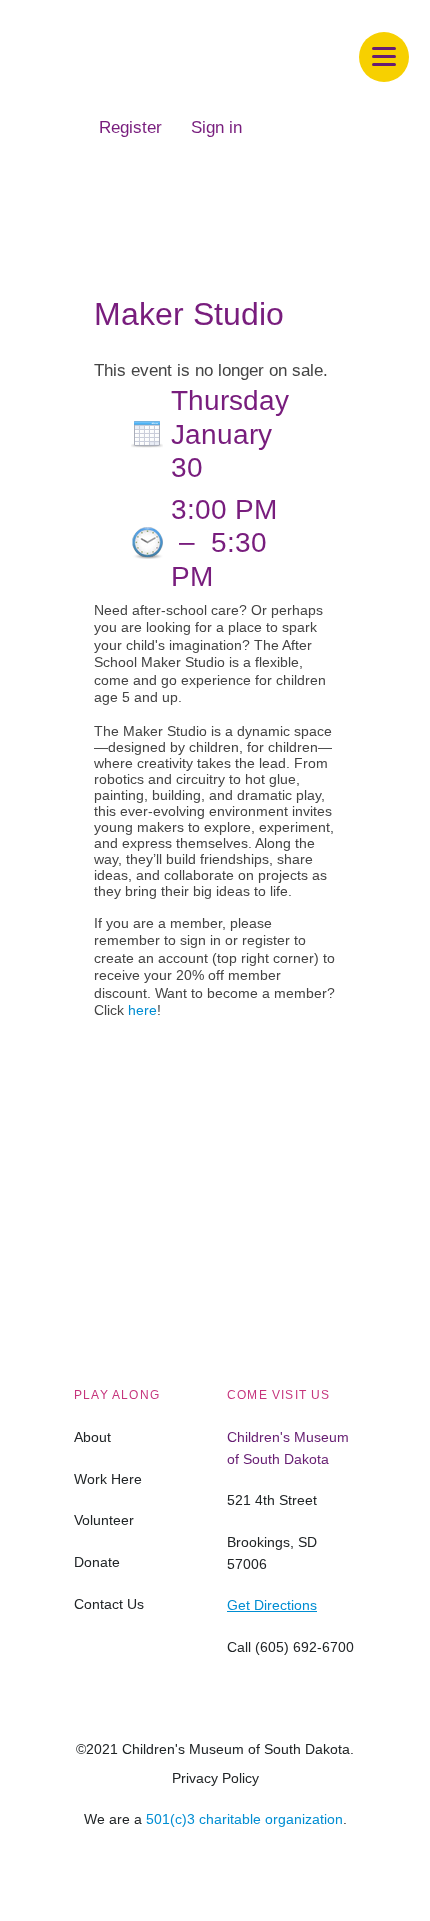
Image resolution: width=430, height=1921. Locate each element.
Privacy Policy (215, 1778)
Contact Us (109, 1604)
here (142, 1010)
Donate (97, 1562)
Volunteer (104, 1520)
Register (130, 127)
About (92, 1437)
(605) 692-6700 (304, 1647)
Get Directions (272, 1605)
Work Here (108, 1479)
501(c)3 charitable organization (244, 1819)
